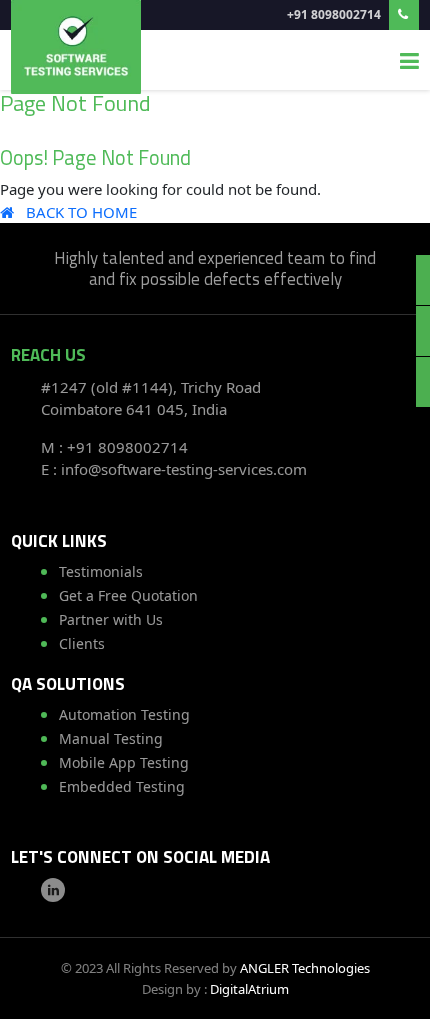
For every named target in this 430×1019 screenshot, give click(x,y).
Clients (82, 643)
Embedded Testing (122, 786)
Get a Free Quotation (128, 595)
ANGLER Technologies (305, 968)
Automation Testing (124, 714)
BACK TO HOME (75, 212)
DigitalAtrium (249, 989)
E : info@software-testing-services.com (174, 469)
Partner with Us (111, 619)
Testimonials (101, 571)
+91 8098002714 (335, 14)
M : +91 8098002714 (114, 447)
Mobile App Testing (124, 762)
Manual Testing (111, 738)
